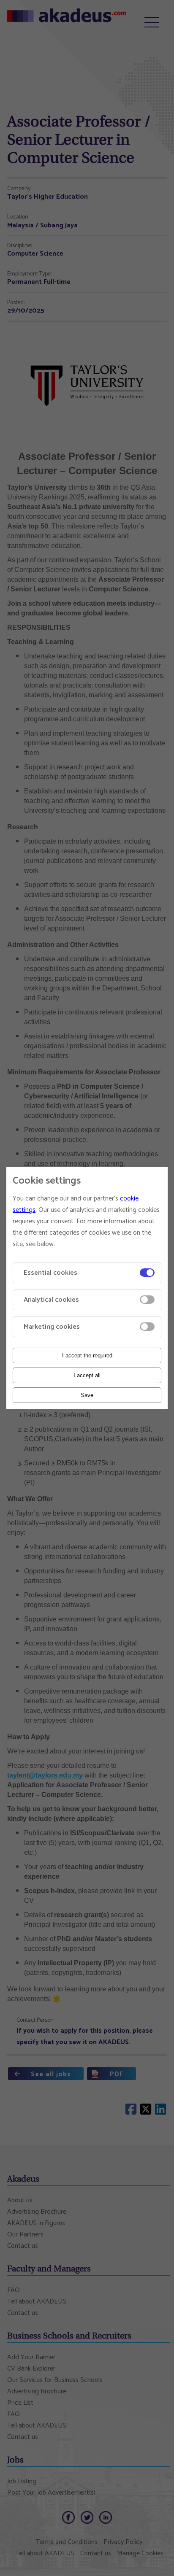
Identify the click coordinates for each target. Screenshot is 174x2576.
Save (87, 1395)
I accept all (87, 1375)
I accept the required (87, 1355)
